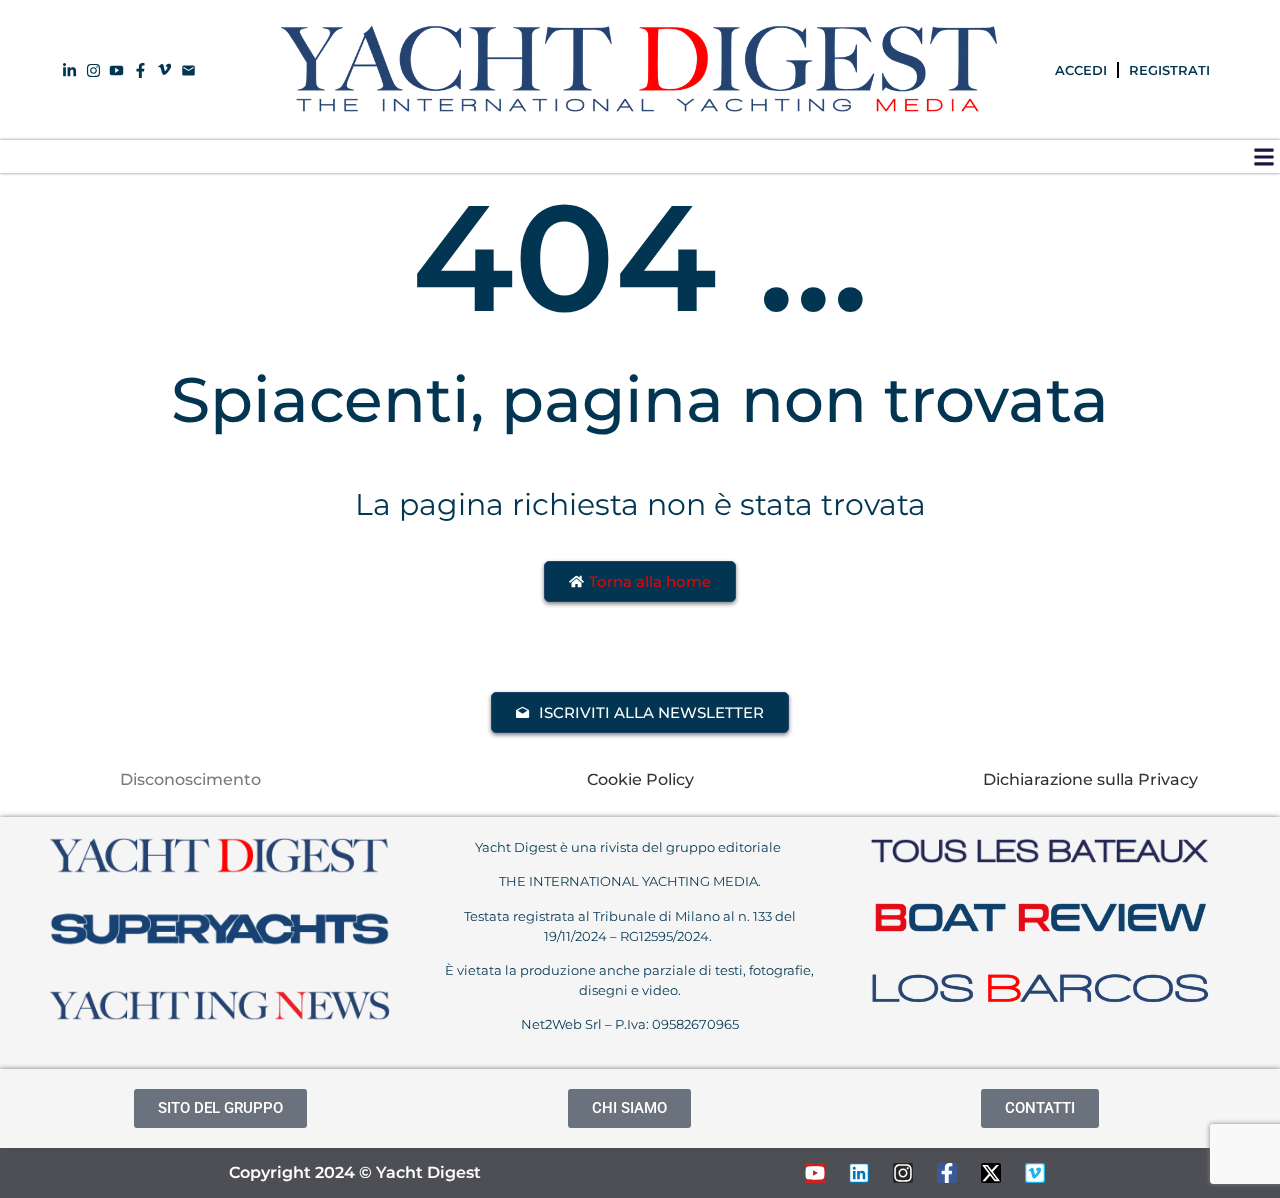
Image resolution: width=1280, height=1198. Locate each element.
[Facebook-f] (947, 1173)
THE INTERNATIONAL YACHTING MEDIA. (630, 881)
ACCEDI (1081, 70)
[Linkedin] (859, 1173)
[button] (1263, 156)
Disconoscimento (190, 779)
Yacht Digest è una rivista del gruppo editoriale (629, 847)
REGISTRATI (1169, 70)
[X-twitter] (991, 1173)
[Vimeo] (1035, 1173)
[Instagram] (903, 1173)
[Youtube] (815, 1173)
